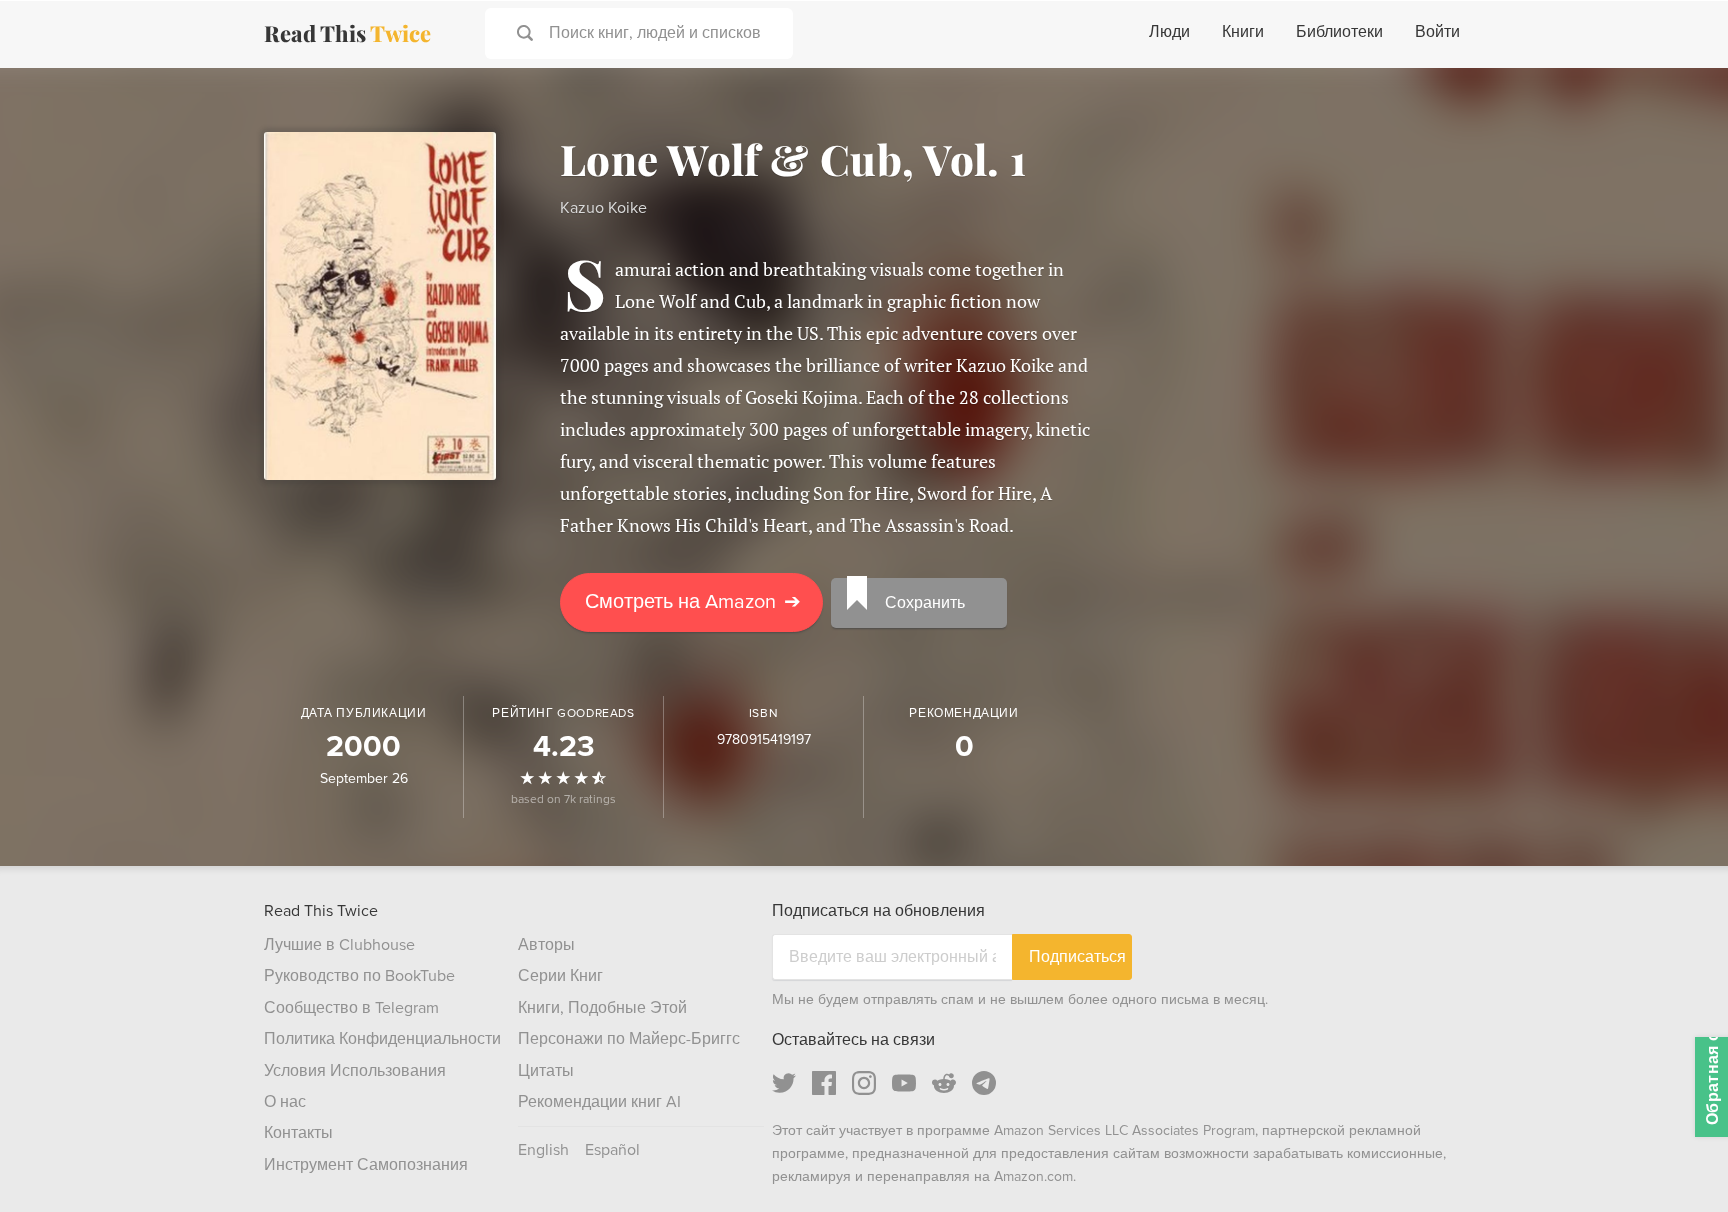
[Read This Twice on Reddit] (944, 1083)
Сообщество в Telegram (351, 1008)
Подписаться (1077, 956)
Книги (1243, 32)
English (543, 1150)
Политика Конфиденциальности (382, 1039)
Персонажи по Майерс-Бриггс (629, 1039)
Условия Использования (355, 1071)
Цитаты (546, 1071)
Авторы (546, 945)
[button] (1676, 1160)
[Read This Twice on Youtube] (904, 1083)
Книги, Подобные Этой (602, 1008)
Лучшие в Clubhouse (339, 945)
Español (612, 1150)
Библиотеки (1339, 32)
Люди (1169, 32)
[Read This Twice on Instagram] (864, 1083)
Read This (347, 33)
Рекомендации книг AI (599, 1102)
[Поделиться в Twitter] (1680, 100)
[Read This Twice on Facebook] (824, 1083)
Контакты (298, 1133)
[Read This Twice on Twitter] (784, 1083)
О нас (285, 1102)
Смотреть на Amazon (693, 602)
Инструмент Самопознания (366, 1165)
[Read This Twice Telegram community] (984, 1083)
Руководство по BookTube (359, 976)
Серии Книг (560, 976)
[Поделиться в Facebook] (1680, 136)
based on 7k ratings (563, 799)
